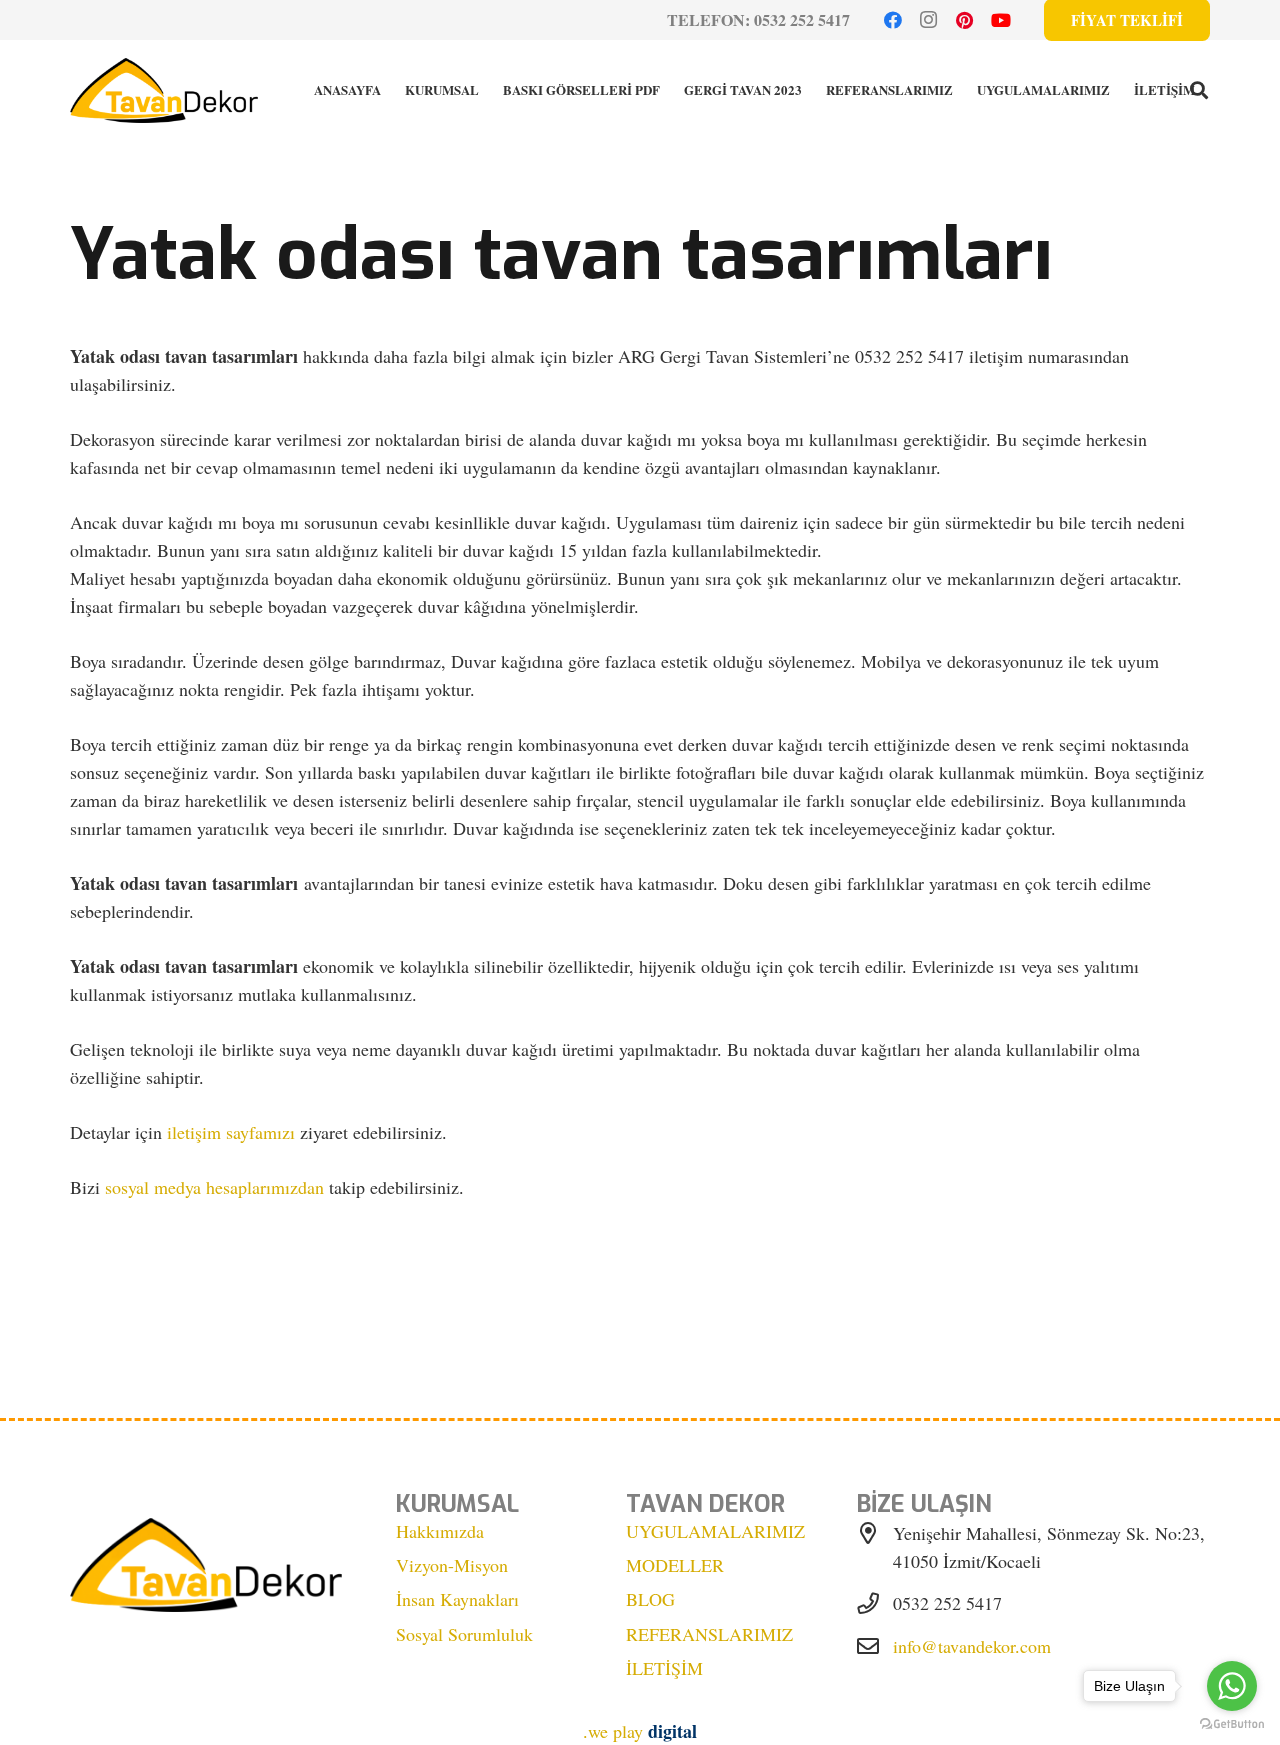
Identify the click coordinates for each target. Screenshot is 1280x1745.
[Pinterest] (965, 20)
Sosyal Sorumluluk (464, 1634)
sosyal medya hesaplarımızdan (214, 1187)
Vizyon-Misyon (452, 1565)
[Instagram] (929, 20)
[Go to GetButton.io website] (1232, 1724)
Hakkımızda (440, 1531)
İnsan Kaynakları (457, 1599)
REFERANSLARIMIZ (709, 1634)
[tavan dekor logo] (164, 90)
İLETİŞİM (664, 1668)
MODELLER (675, 1565)
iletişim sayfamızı (231, 1132)
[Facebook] (893, 20)
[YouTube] (1001, 20)
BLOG (650, 1599)
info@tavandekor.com (972, 1646)
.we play (640, 1731)
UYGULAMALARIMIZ (715, 1531)
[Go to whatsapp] (1232, 1686)
